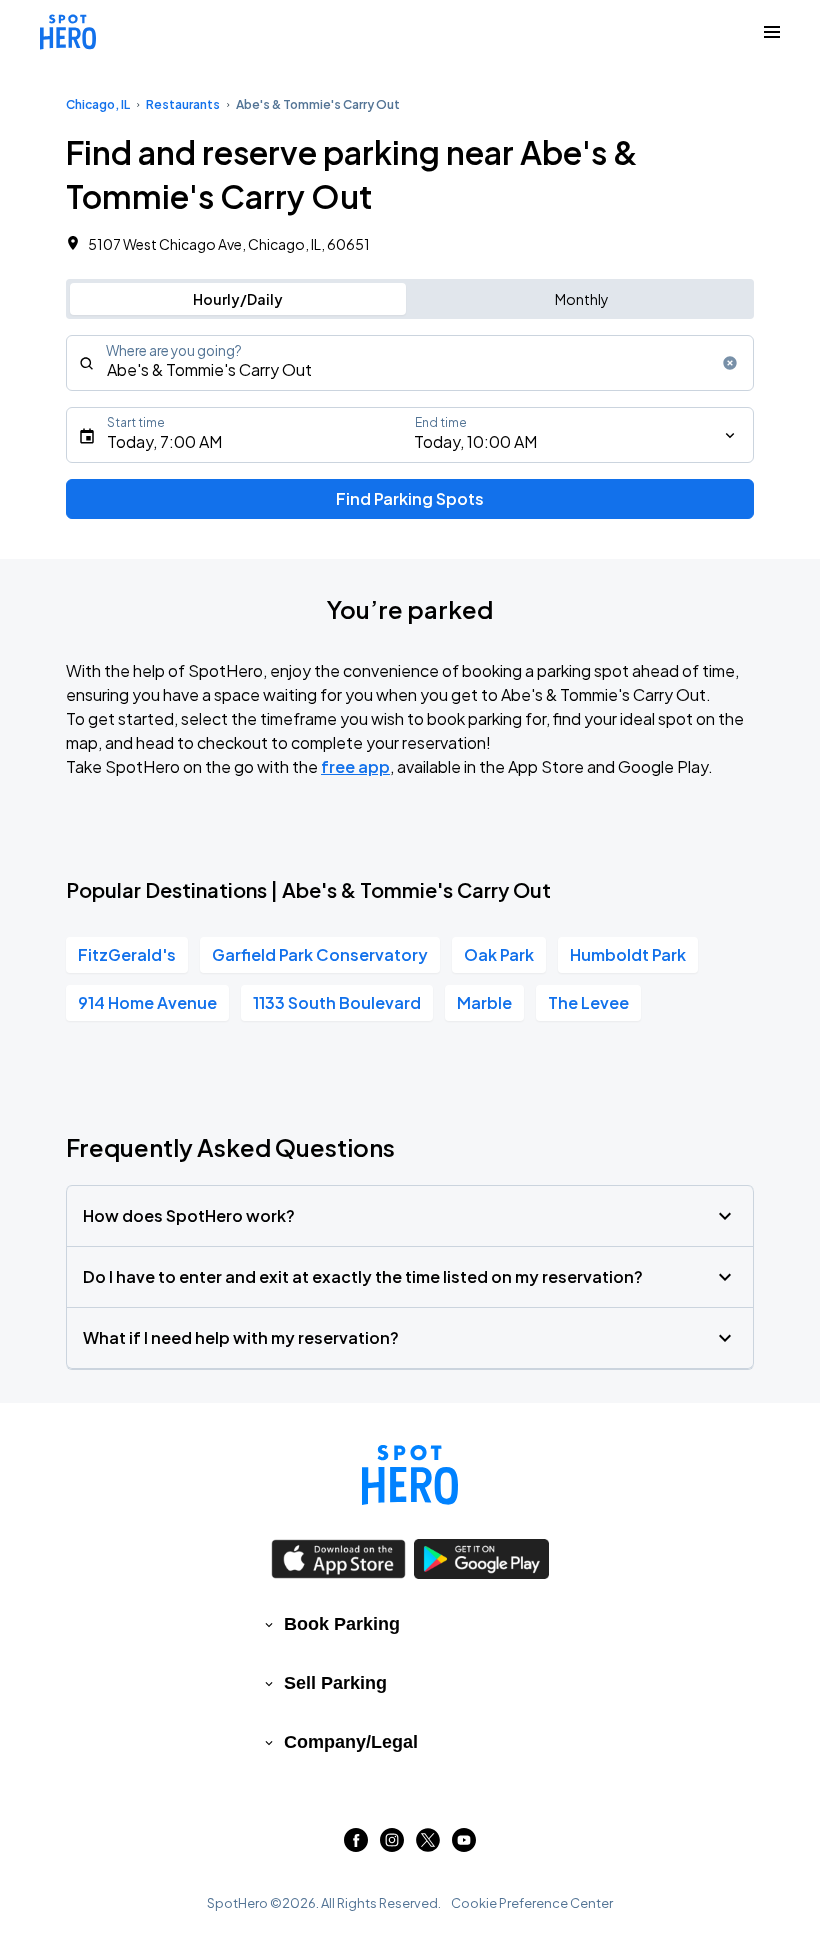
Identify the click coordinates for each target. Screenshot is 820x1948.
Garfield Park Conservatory (320, 954)
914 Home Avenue (147, 1002)
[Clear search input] (730, 363)
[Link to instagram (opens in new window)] (392, 1845)
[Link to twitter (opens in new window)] (428, 1845)
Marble (484, 1002)
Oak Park (499, 954)
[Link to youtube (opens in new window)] (464, 1845)
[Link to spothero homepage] (410, 1475)
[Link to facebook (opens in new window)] (356, 1845)
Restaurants (183, 104)
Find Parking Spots (410, 498)
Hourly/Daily (238, 299)
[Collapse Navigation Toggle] (772, 32)
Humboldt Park (628, 954)
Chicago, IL (98, 104)
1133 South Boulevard (337, 1002)
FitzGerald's (127, 954)
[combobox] (410, 363)
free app (355, 766)
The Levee (588, 1002)
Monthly (582, 299)
